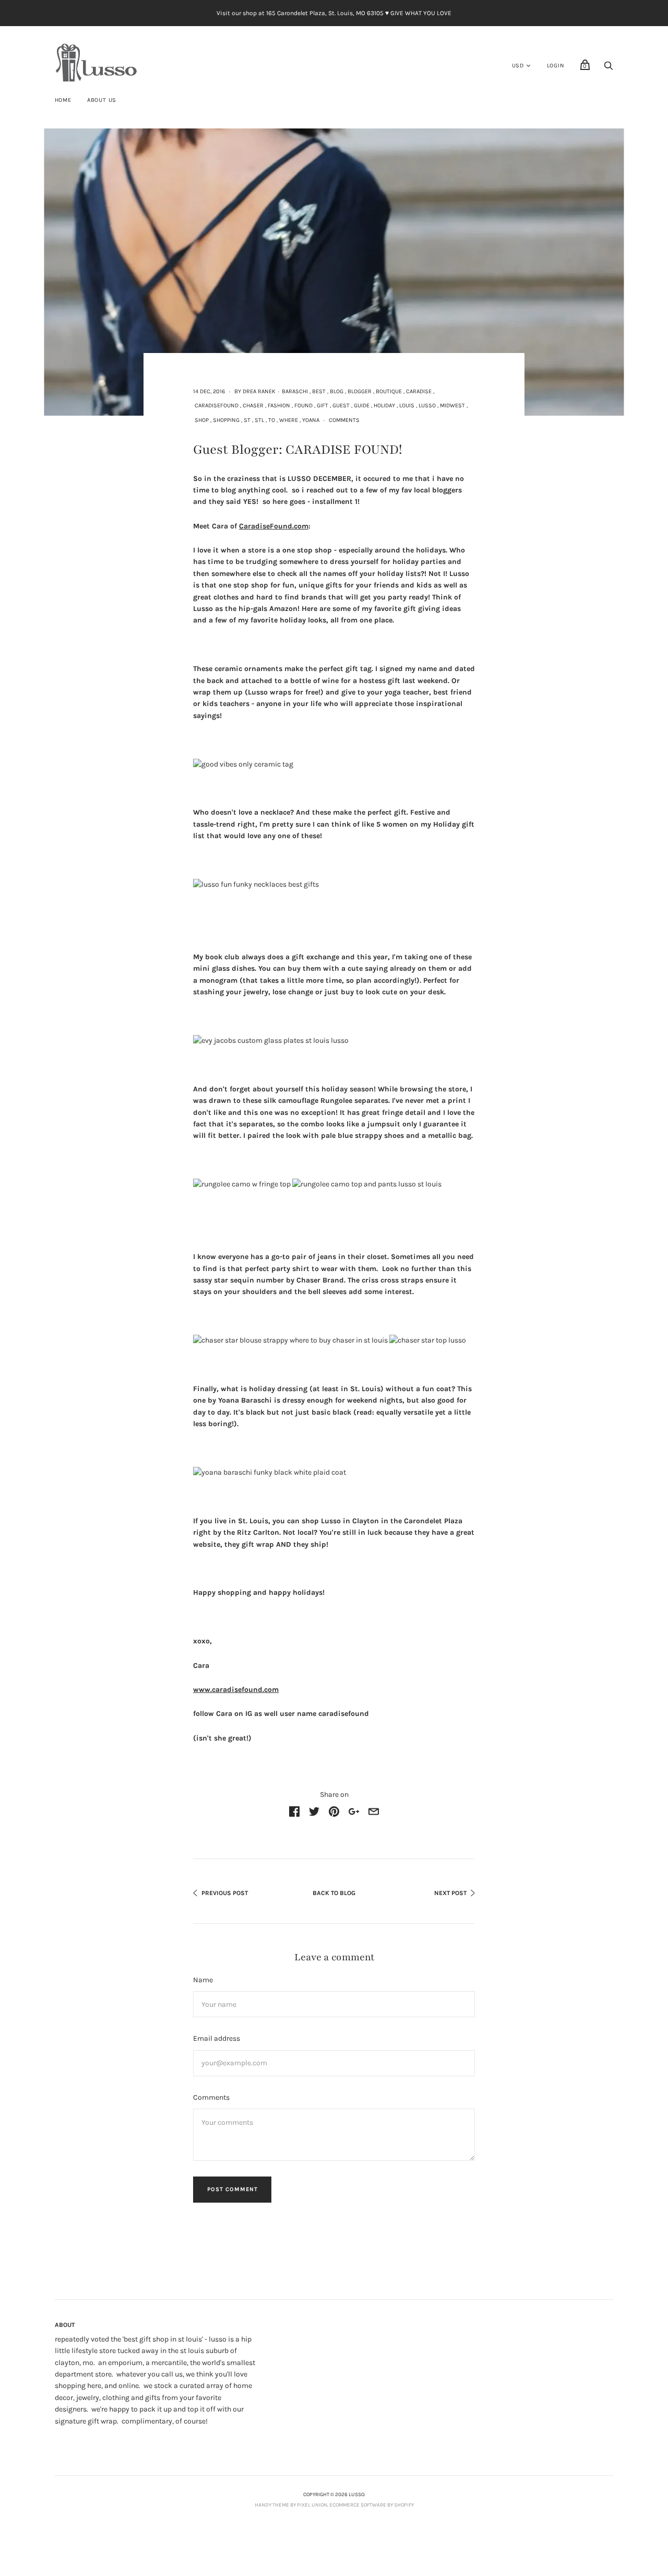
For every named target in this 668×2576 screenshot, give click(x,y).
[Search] (609, 69)
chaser (253, 405)
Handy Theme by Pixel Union (291, 2505)
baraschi (295, 391)
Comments (344, 420)
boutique (389, 391)
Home (63, 100)
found (303, 405)
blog (337, 391)
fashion (279, 405)
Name (203, 1980)
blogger (360, 391)
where (289, 420)
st (247, 420)
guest (341, 405)
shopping (226, 420)
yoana (311, 420)
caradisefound (217, 405)
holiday (384, 405)
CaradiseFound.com (274, 526)
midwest (452, 405)
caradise (419, 391)
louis (407, 405)
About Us (102, 100)
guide (362, 405)
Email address (217, 2038)
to (272, 420)
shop (202, 420)
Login (556, 66)
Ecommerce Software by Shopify (372, 2505)
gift (323, 405)
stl (259, 420)
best (319, 391)
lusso (427, 405)
